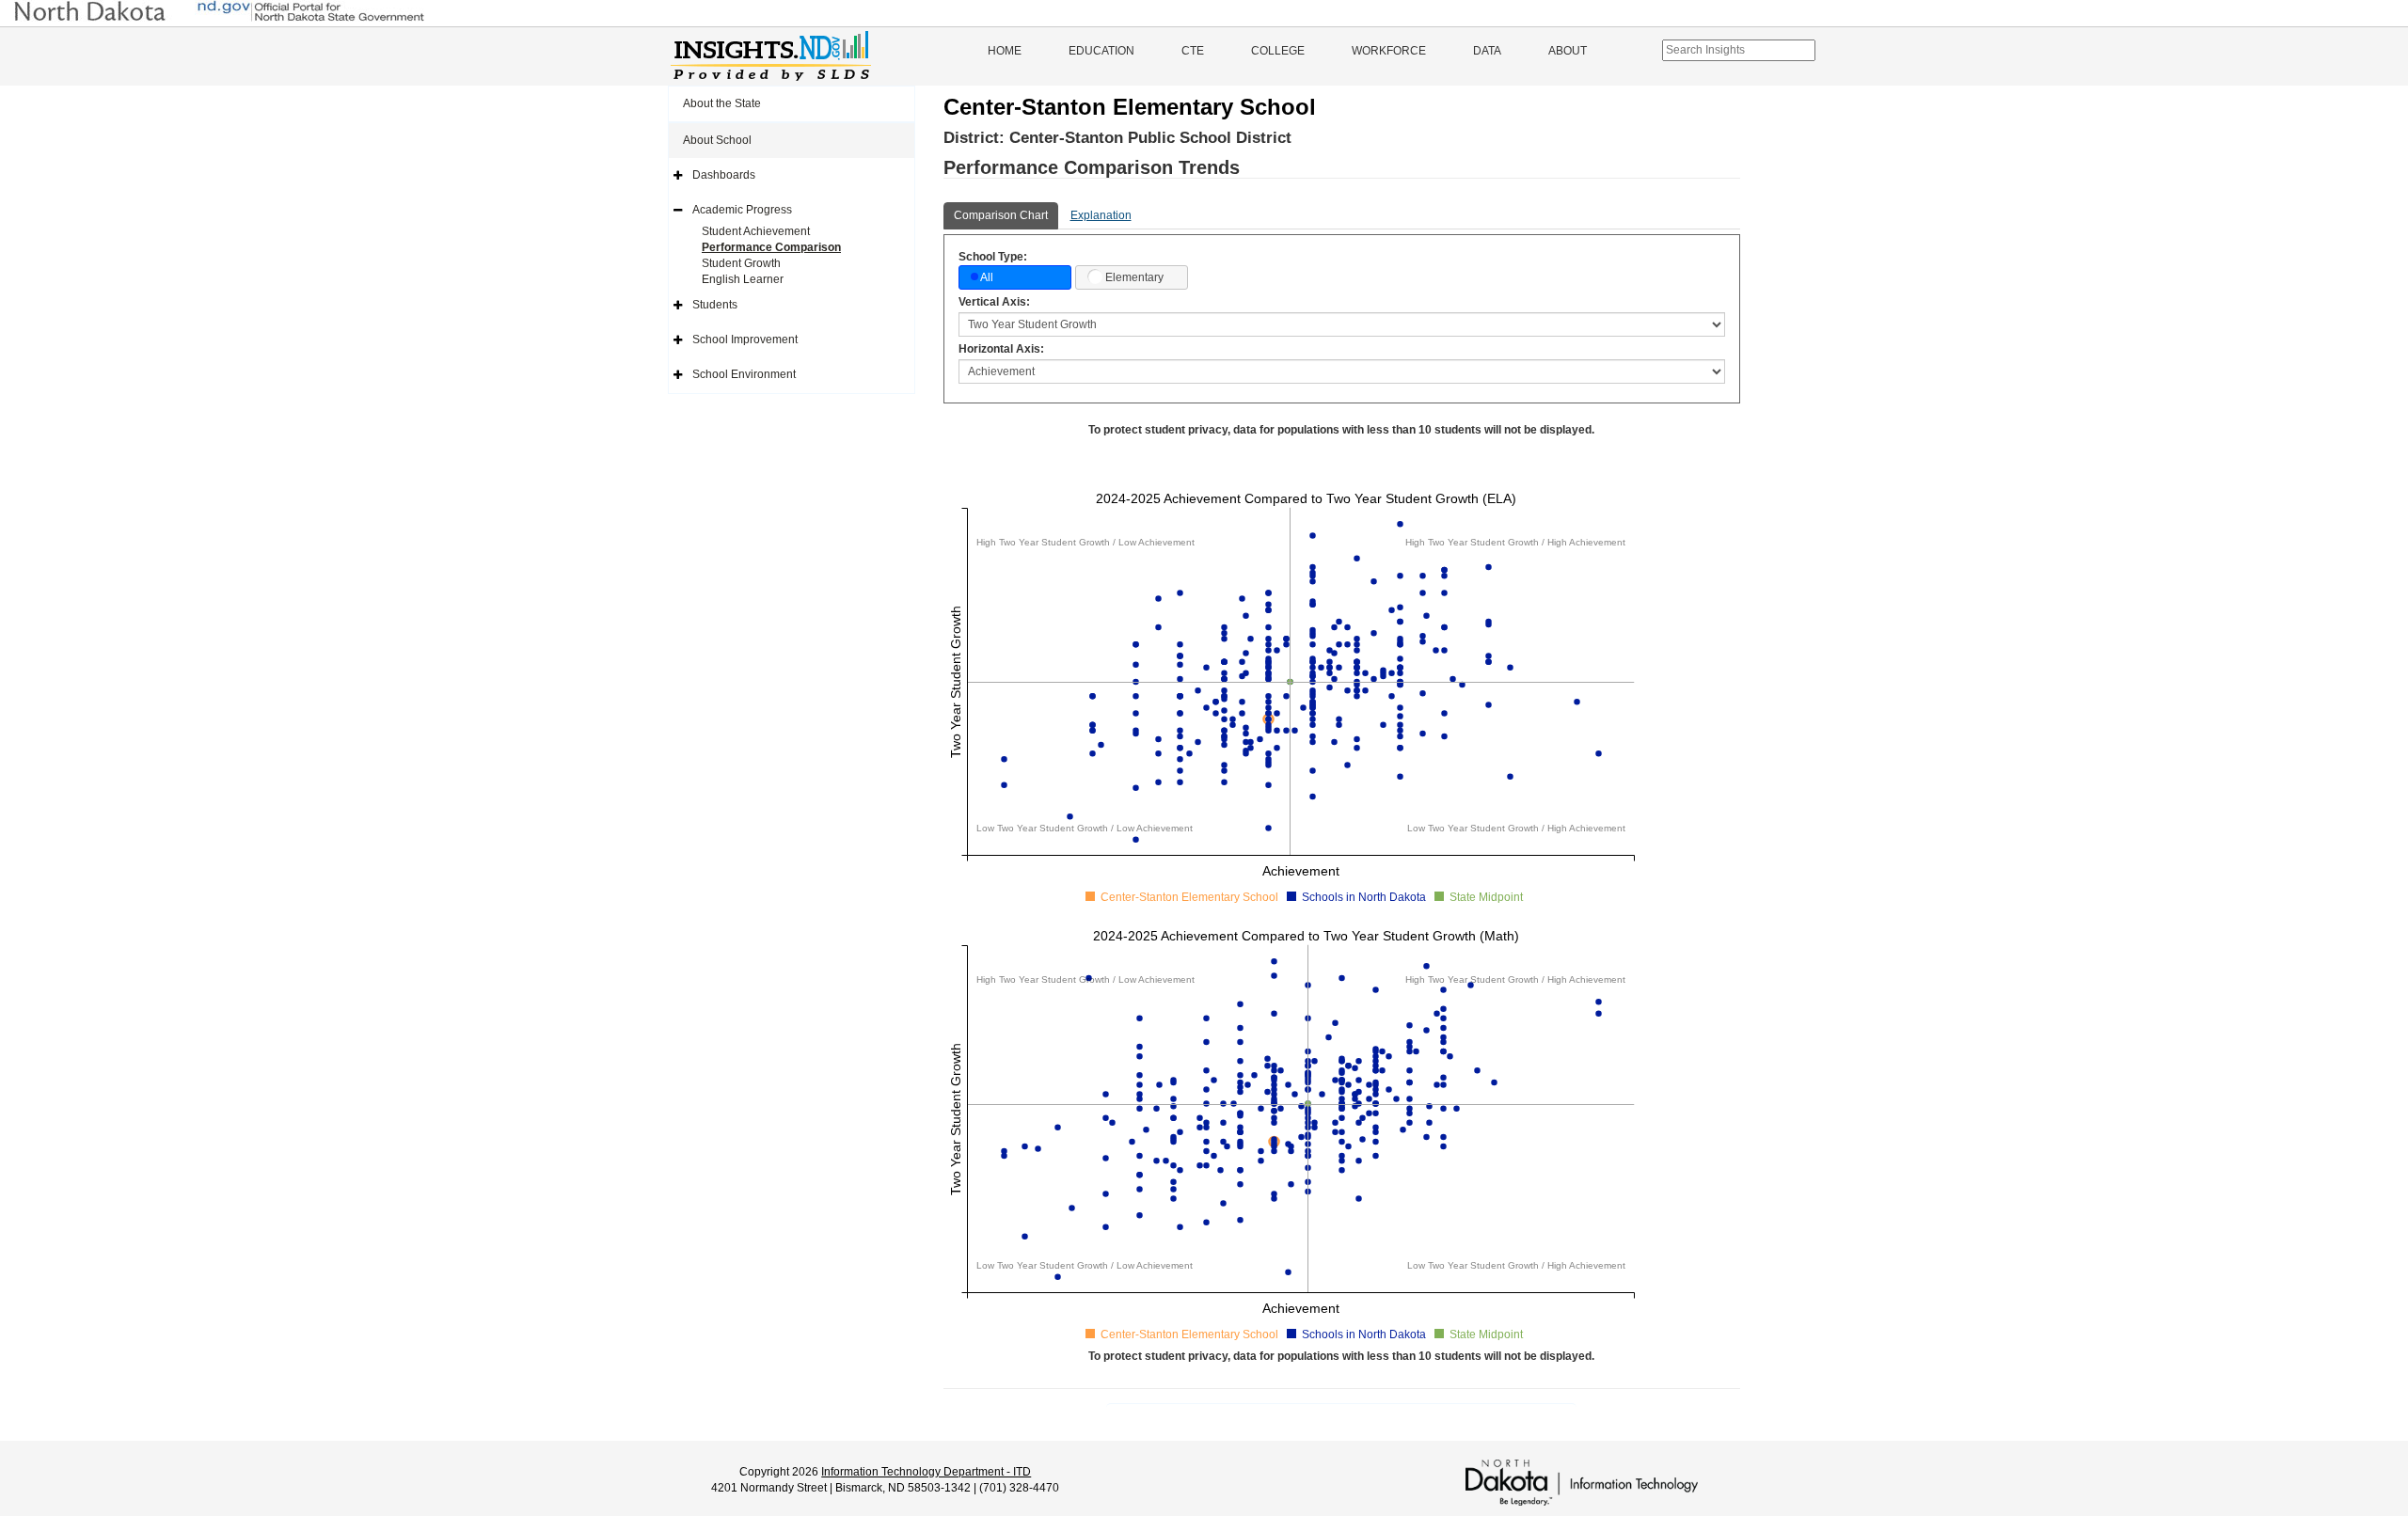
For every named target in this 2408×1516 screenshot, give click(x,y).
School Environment (744, 374)
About (1568, 51)
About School (717, 140)
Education (1101, 51)
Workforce (1389, 51)
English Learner (743, 279)
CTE (1193, 51)
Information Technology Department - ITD (926, 1472)
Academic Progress (742, 210)
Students (715, 305)
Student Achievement (756, 231)
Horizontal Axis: (1001, 349)
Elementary (1134, 277)
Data (1487, 51)
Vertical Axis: (994, 302)
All (987, 277)
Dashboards (724, 175)
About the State (722, 103)
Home (1005, 51)
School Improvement (745, 340)
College (1278, 51)
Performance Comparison (771, 247)
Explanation (1101, 215)
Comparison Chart (1001, 215)
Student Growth (741, 263)
